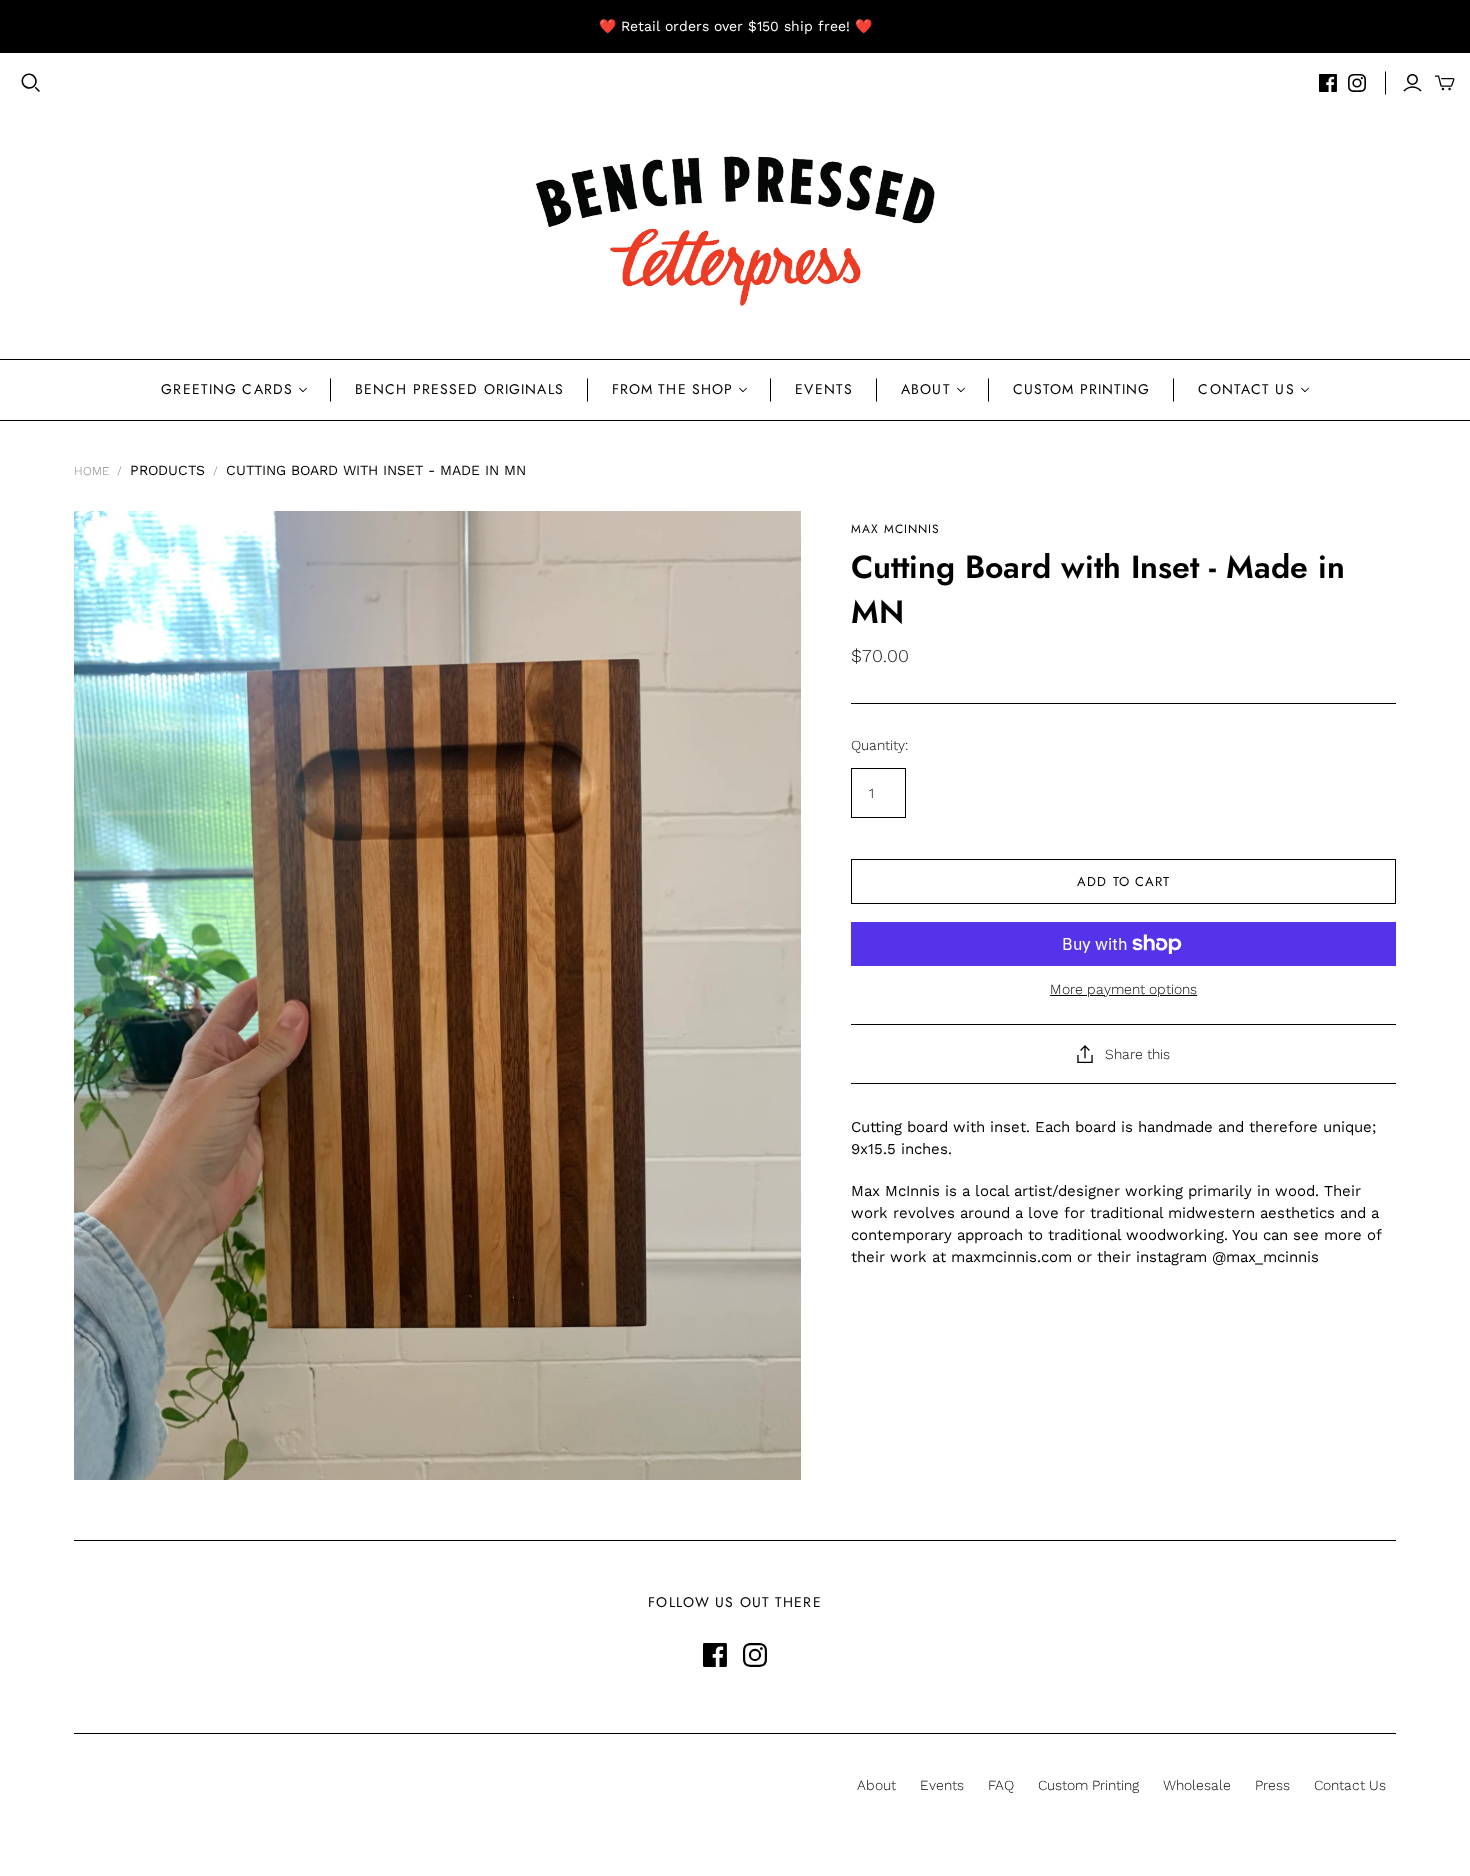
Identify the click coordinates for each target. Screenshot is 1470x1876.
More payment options (1123, 989)
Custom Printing (1082, 389)
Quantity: (879, 745)
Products (167, 470)
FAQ (1001, 1785)
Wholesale (1197, 1785)
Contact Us (1246, 389)
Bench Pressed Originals (459, 389)
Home (91, 471)
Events (824, 389)
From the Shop (673, 389)
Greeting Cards (227, 389)
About (926, 389)
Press (1272, 1785)
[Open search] (31, 83)
